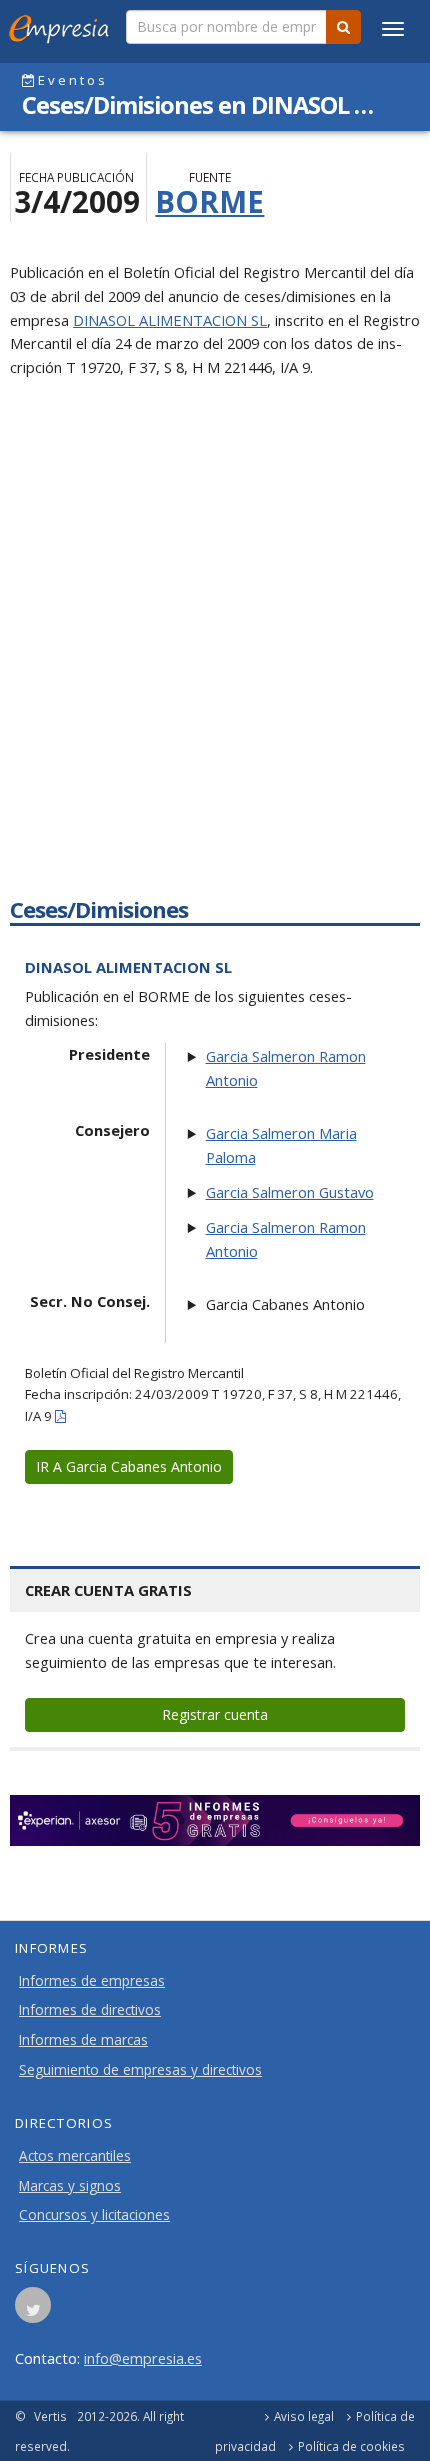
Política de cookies (351, 2446)
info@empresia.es (143, 2358)
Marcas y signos (70, 2186)
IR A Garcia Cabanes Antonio (129, 1466)
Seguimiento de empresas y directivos (140, 2070)
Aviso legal (304, 2416)
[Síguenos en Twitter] (33, 2311)
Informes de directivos (90, 2010)
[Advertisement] (215, 655)
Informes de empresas (92, 1981)
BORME (209, 201)
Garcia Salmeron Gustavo (290, 1192)
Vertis (50, 2416)
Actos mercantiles (75, 2156)
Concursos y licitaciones (94, 2215)
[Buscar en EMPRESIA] (343, 27)
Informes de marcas (83, 2040)
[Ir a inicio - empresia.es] (63, 25)
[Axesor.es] (215, 1820)
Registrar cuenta (215, 1714)
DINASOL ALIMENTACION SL (170, 320)
